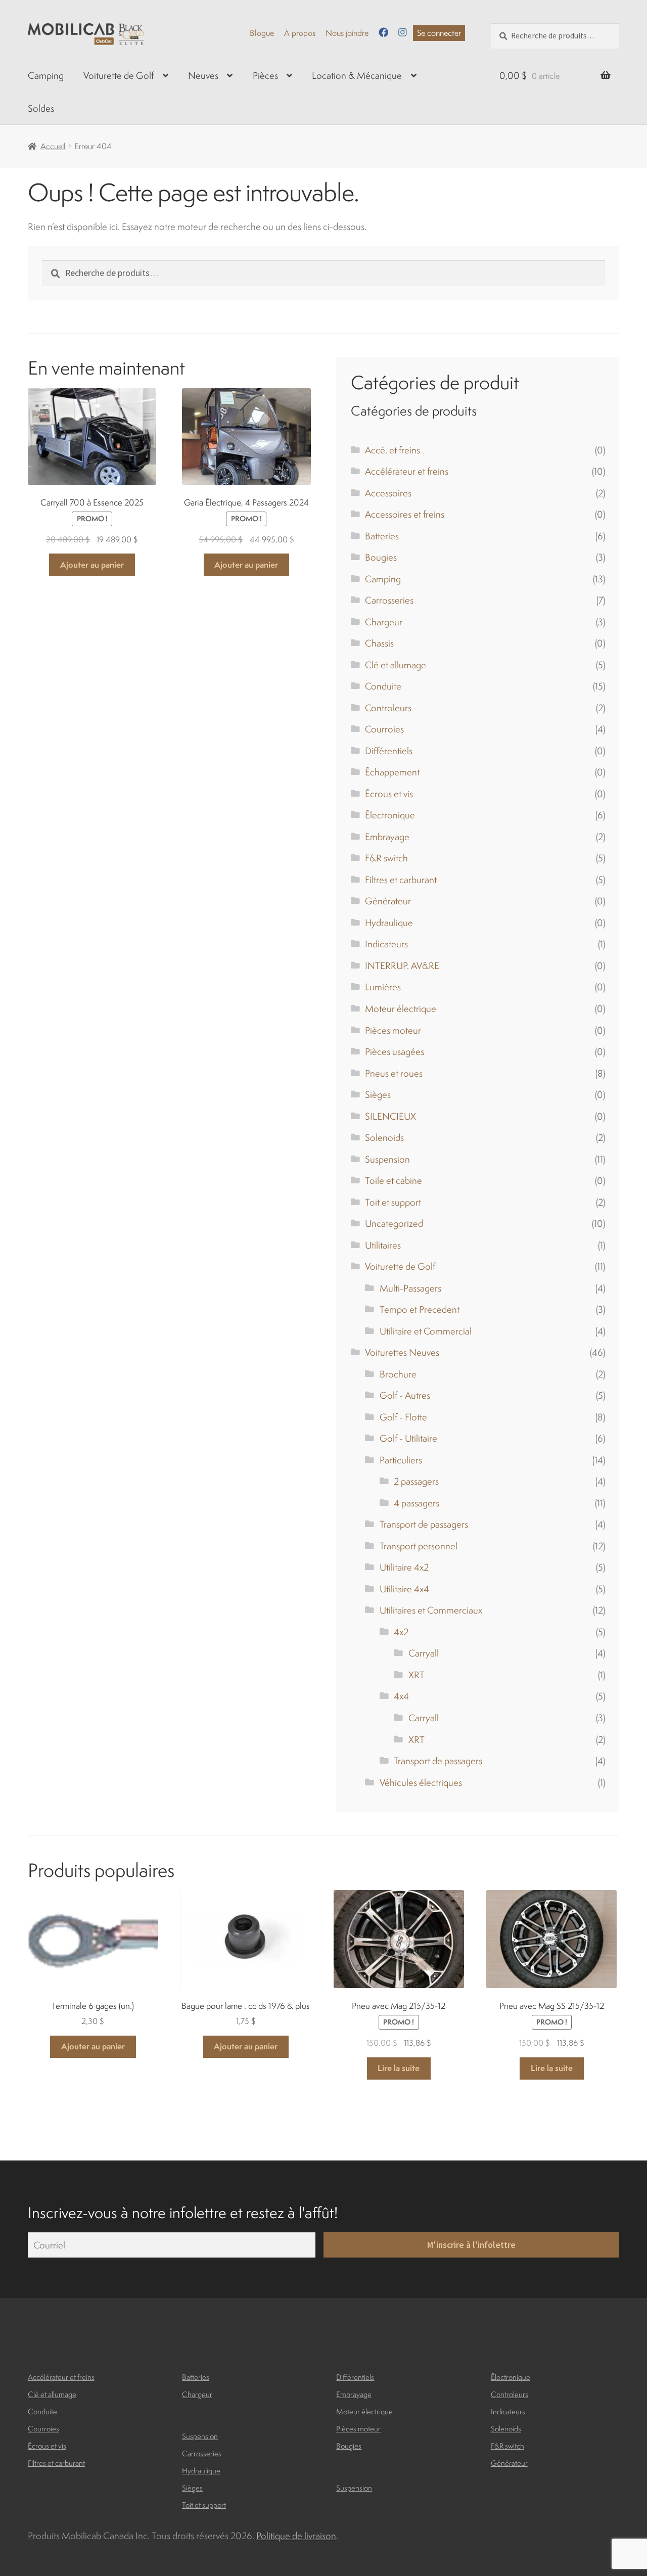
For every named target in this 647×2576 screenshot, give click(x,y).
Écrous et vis (389, 794)
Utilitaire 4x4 (404, 1589)
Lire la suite (399, 2068)
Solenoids (384, 1137)
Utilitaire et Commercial (426, 1331)
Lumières (383, 987)
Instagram (403, 32)
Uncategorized (394, 1223)
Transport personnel (419, 1546)
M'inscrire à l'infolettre (471, 2245)
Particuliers (401, 1460)
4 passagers (417, 1503)
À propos (300, 33)
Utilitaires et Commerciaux (431, 1610)
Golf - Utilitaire (408, 1438)
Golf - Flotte (403, 1417)
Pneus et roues (394, 1073)
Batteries (382, 536)
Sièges (378, 1094)
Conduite (383, 686)
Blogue (262, 33)
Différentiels (389, 751)
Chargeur (384, 622)
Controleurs (388, 708)
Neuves (203, 75)
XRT (417, 1675)
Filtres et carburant (401, 880)
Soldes (41, 108)
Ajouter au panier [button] (92, 565)
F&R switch (386, 858)
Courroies (384, 729)
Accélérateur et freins (407, 471)
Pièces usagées (395, 1051)
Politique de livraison (296, 2536)
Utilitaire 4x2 (404, 1567)
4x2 (401, 1632)
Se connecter (439, 33)
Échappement (392, 772)
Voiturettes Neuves (402, 1352)
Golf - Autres (405, 1395)
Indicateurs (386, 944)
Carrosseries (389, 600)
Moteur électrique (401, 1008)
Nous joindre (347, 33)
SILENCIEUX (390, 1116)
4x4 (401, 1696)
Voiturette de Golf (119, 75)
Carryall (424, 1653)
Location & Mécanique (357, 75)
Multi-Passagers (410, 1288)
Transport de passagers (424, 1524)
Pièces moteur (393, 1030)
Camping (46, 75)
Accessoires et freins (405, 514)
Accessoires (388, 493)
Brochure (398, 1374)
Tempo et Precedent (420, 1309)
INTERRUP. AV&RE (402, 965)
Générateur (388, 901)
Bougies (381, 557)
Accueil (53, 146)
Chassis (379, 643)
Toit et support (393, 1202)
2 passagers (416, 1481)
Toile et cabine (394, 1180)
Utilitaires (383, 1245)
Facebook (383, 32)
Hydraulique (389, 923)
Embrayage (387, 837)
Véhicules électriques (421, 1782)
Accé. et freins (392, 450)
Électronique (390, 815)
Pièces (265, 75)
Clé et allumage (396, 665)
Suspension (387, 1159)
